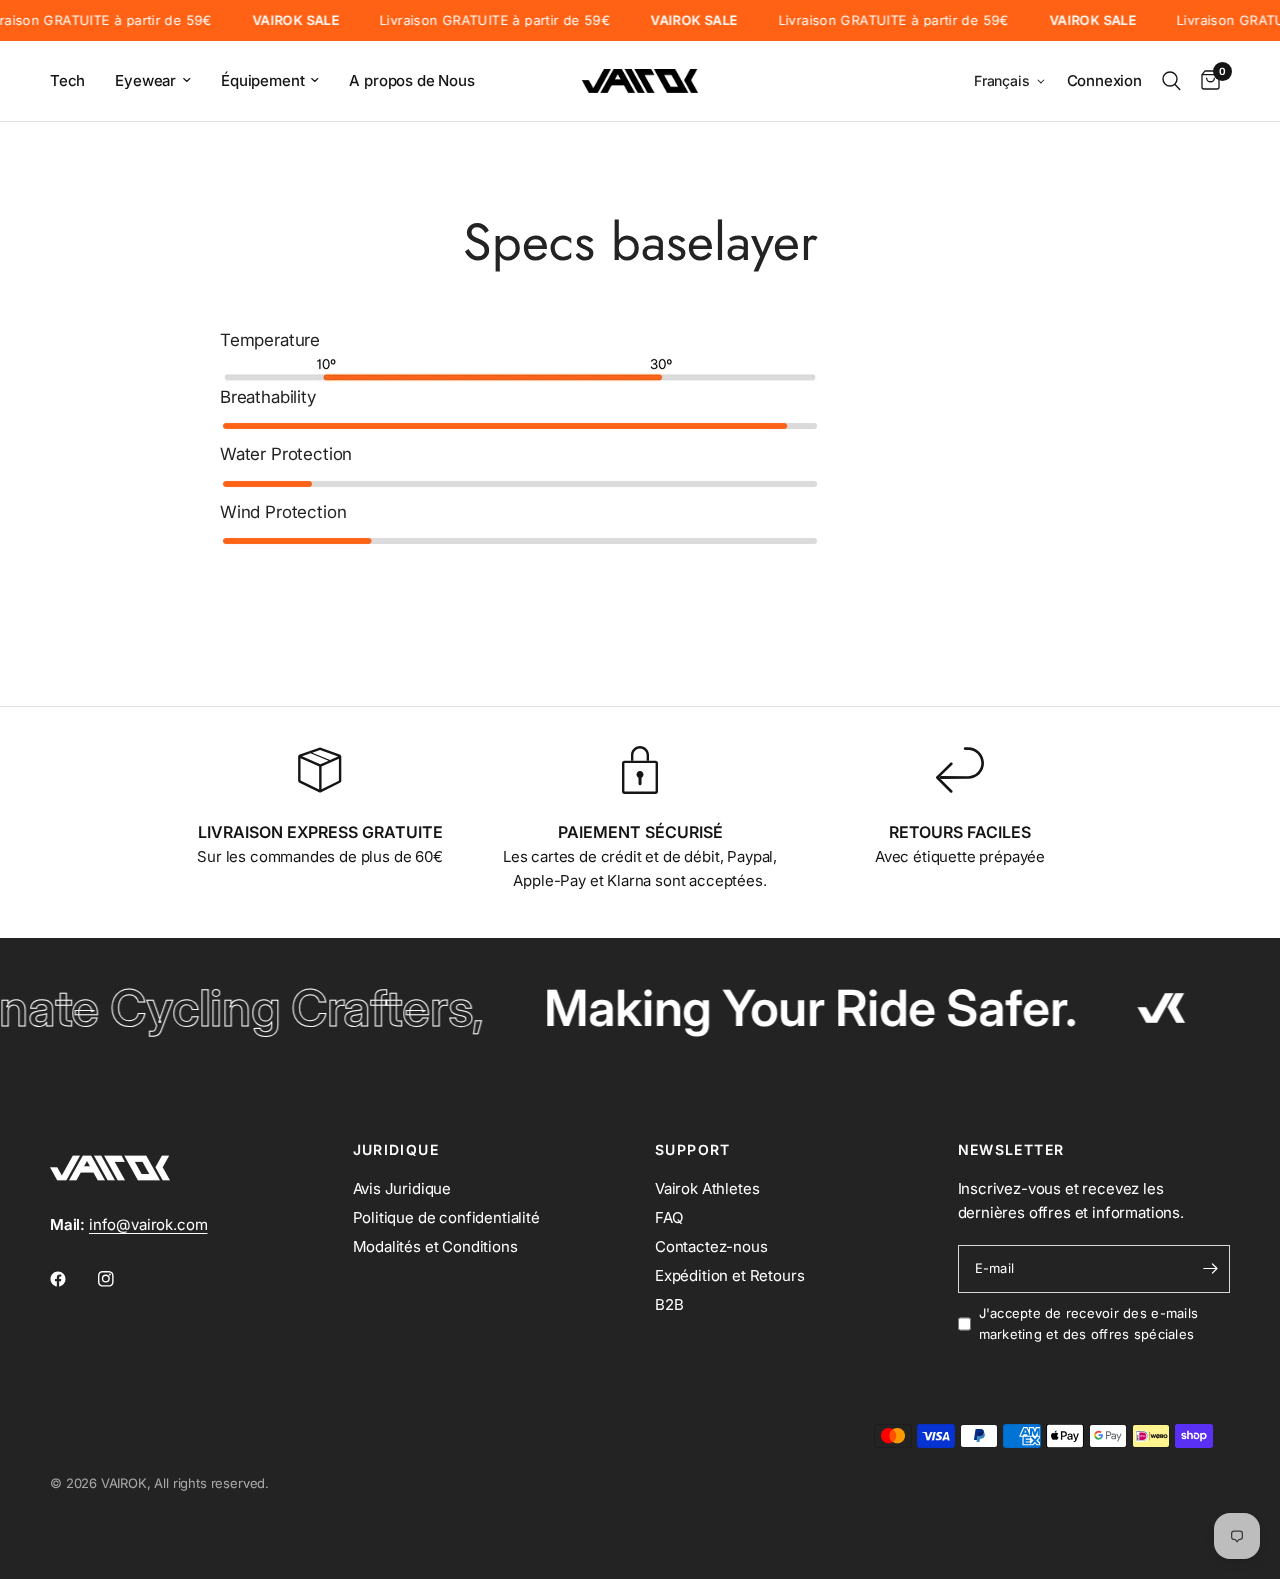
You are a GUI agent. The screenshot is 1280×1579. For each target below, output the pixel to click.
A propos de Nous (411, 80)
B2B (669, 1304)
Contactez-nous (711, 1246)
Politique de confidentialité (446, 1217)
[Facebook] (72, 1279)
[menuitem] (75, 81)
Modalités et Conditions (435, 1246)
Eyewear (145, 80)
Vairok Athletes (707, 1188)
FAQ (669, 1217)
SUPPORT (693, 1150)
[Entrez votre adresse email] (1210, 1269)
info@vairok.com (148, 1224)
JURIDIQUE (396, 1150)
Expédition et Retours (729, 1275)
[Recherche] (1171, 81)
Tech (67, 80)
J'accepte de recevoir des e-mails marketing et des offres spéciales (1089, 1323)
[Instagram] (120, 1279)
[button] (1010, 81)
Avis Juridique (402, 1188)
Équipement (262, 80)
